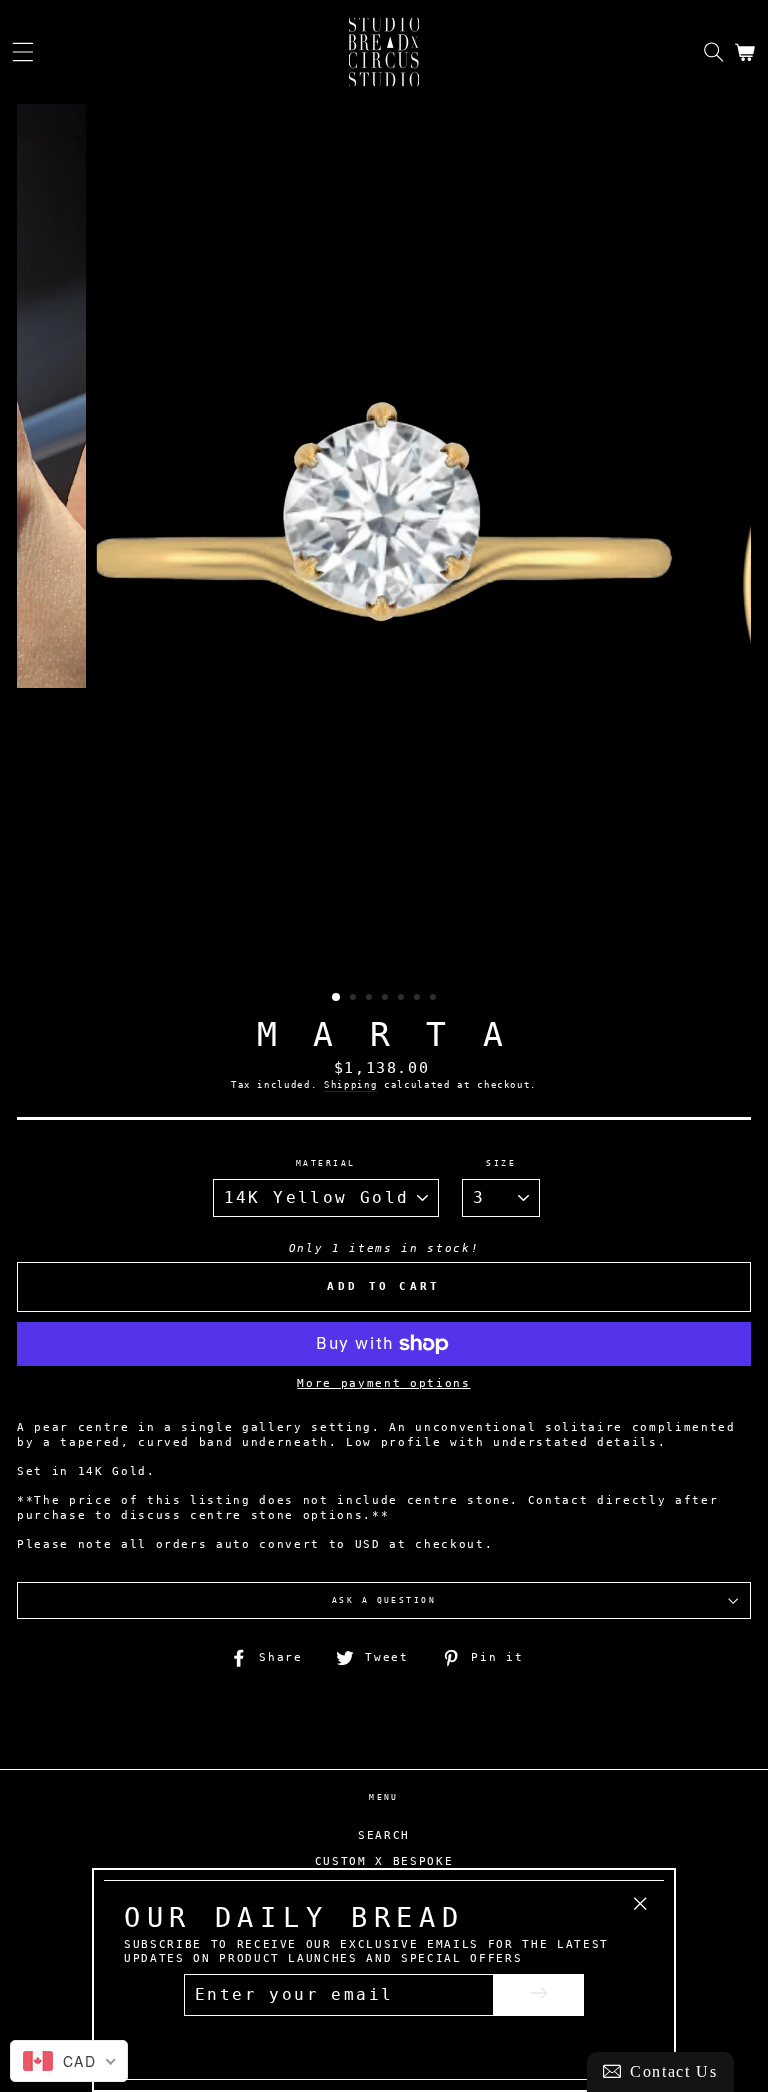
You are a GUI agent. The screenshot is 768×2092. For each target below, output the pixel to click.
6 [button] (419, 999)
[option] (384, 542)
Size (501, 1163)
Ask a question (384, 1600)
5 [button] (403, 999)
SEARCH (384, 1835)
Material (326, 1163)
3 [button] (371, 999)
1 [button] (337, 998)
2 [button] (355, 999)
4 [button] (387, 999)
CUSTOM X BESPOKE (384, 1861)
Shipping (350, 1084)
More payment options (383, 1383)
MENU (384, 1797)
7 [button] (435, 999)
